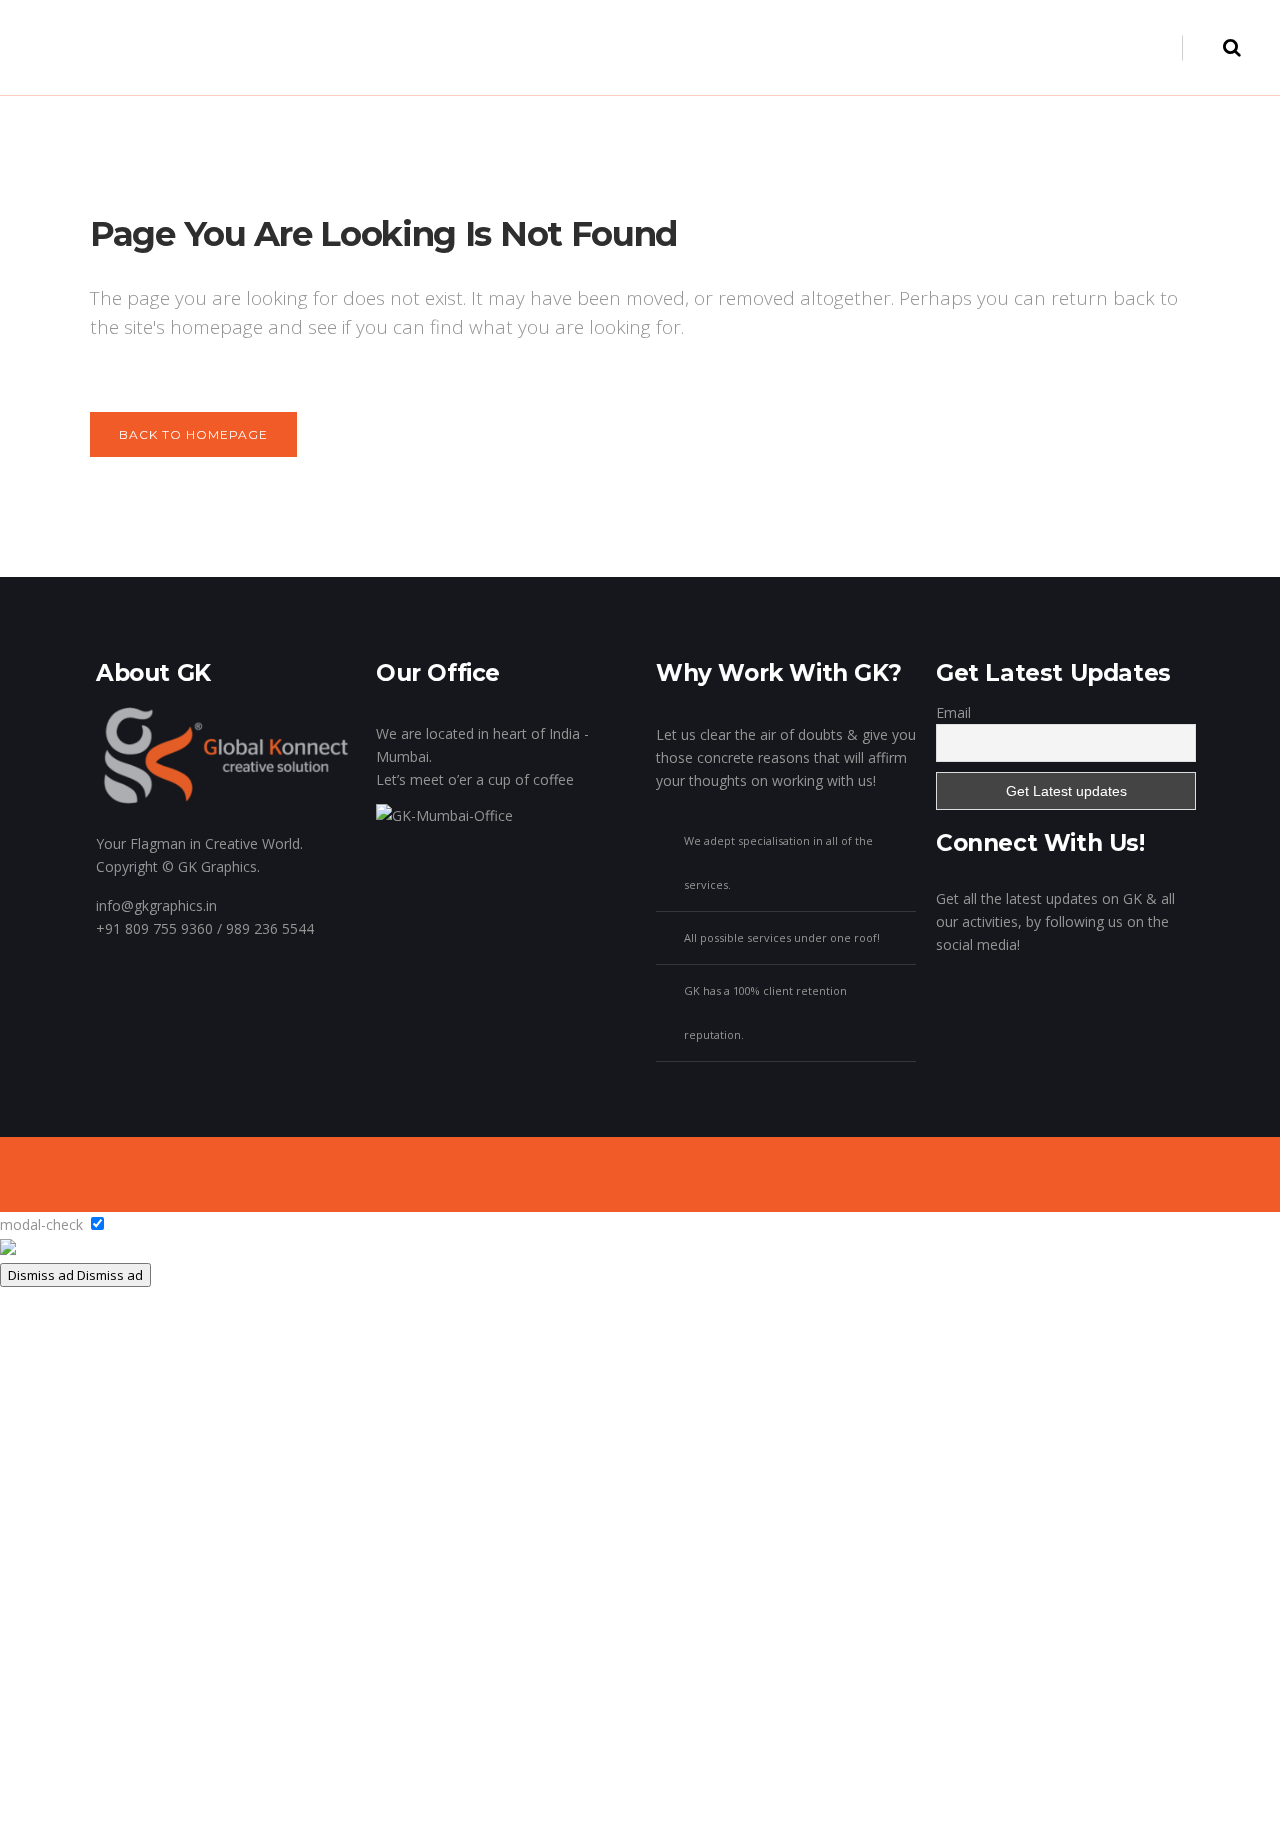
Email (953, 712)
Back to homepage (193, 434)
